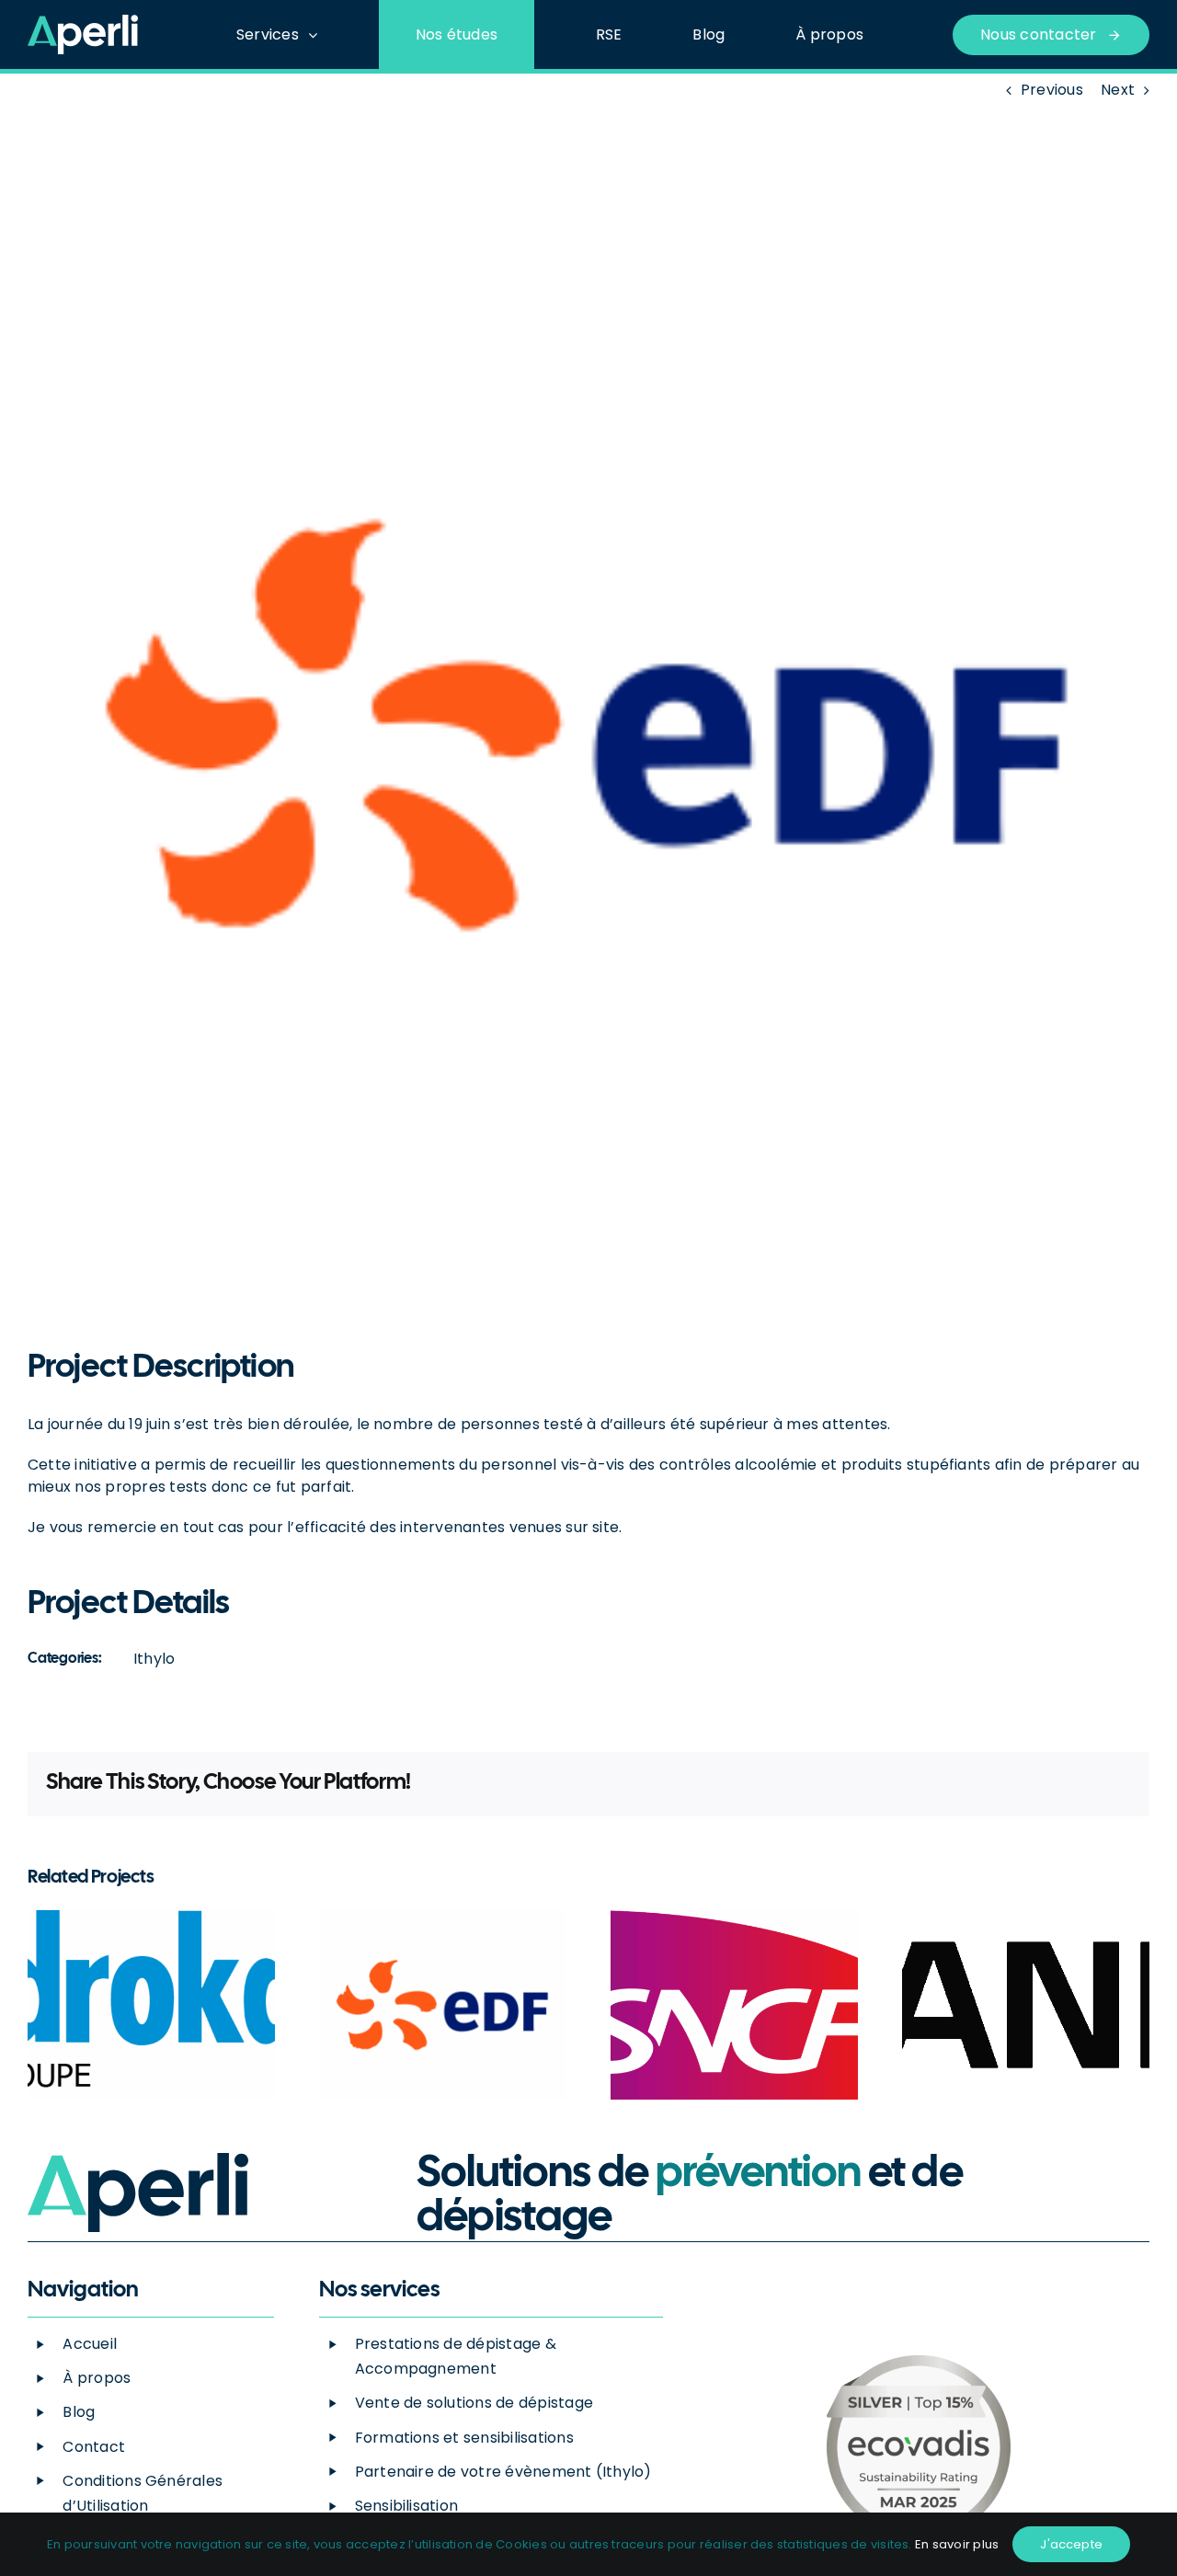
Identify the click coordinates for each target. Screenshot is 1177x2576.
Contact (94, 2447)
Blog (79, 2412)
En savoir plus (957, 2544)
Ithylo (154, 1659)
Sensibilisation (407, 2506)
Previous (1052, 90)
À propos (97, 2378)
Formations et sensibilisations (464, 2438)
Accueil (90, 2344)
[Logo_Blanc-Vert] (83, 22)
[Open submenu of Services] (317, 34)
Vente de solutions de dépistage (474, 2403)
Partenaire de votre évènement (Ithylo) (503, 2472)
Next (1118, 90)
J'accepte (1071, 2544)
